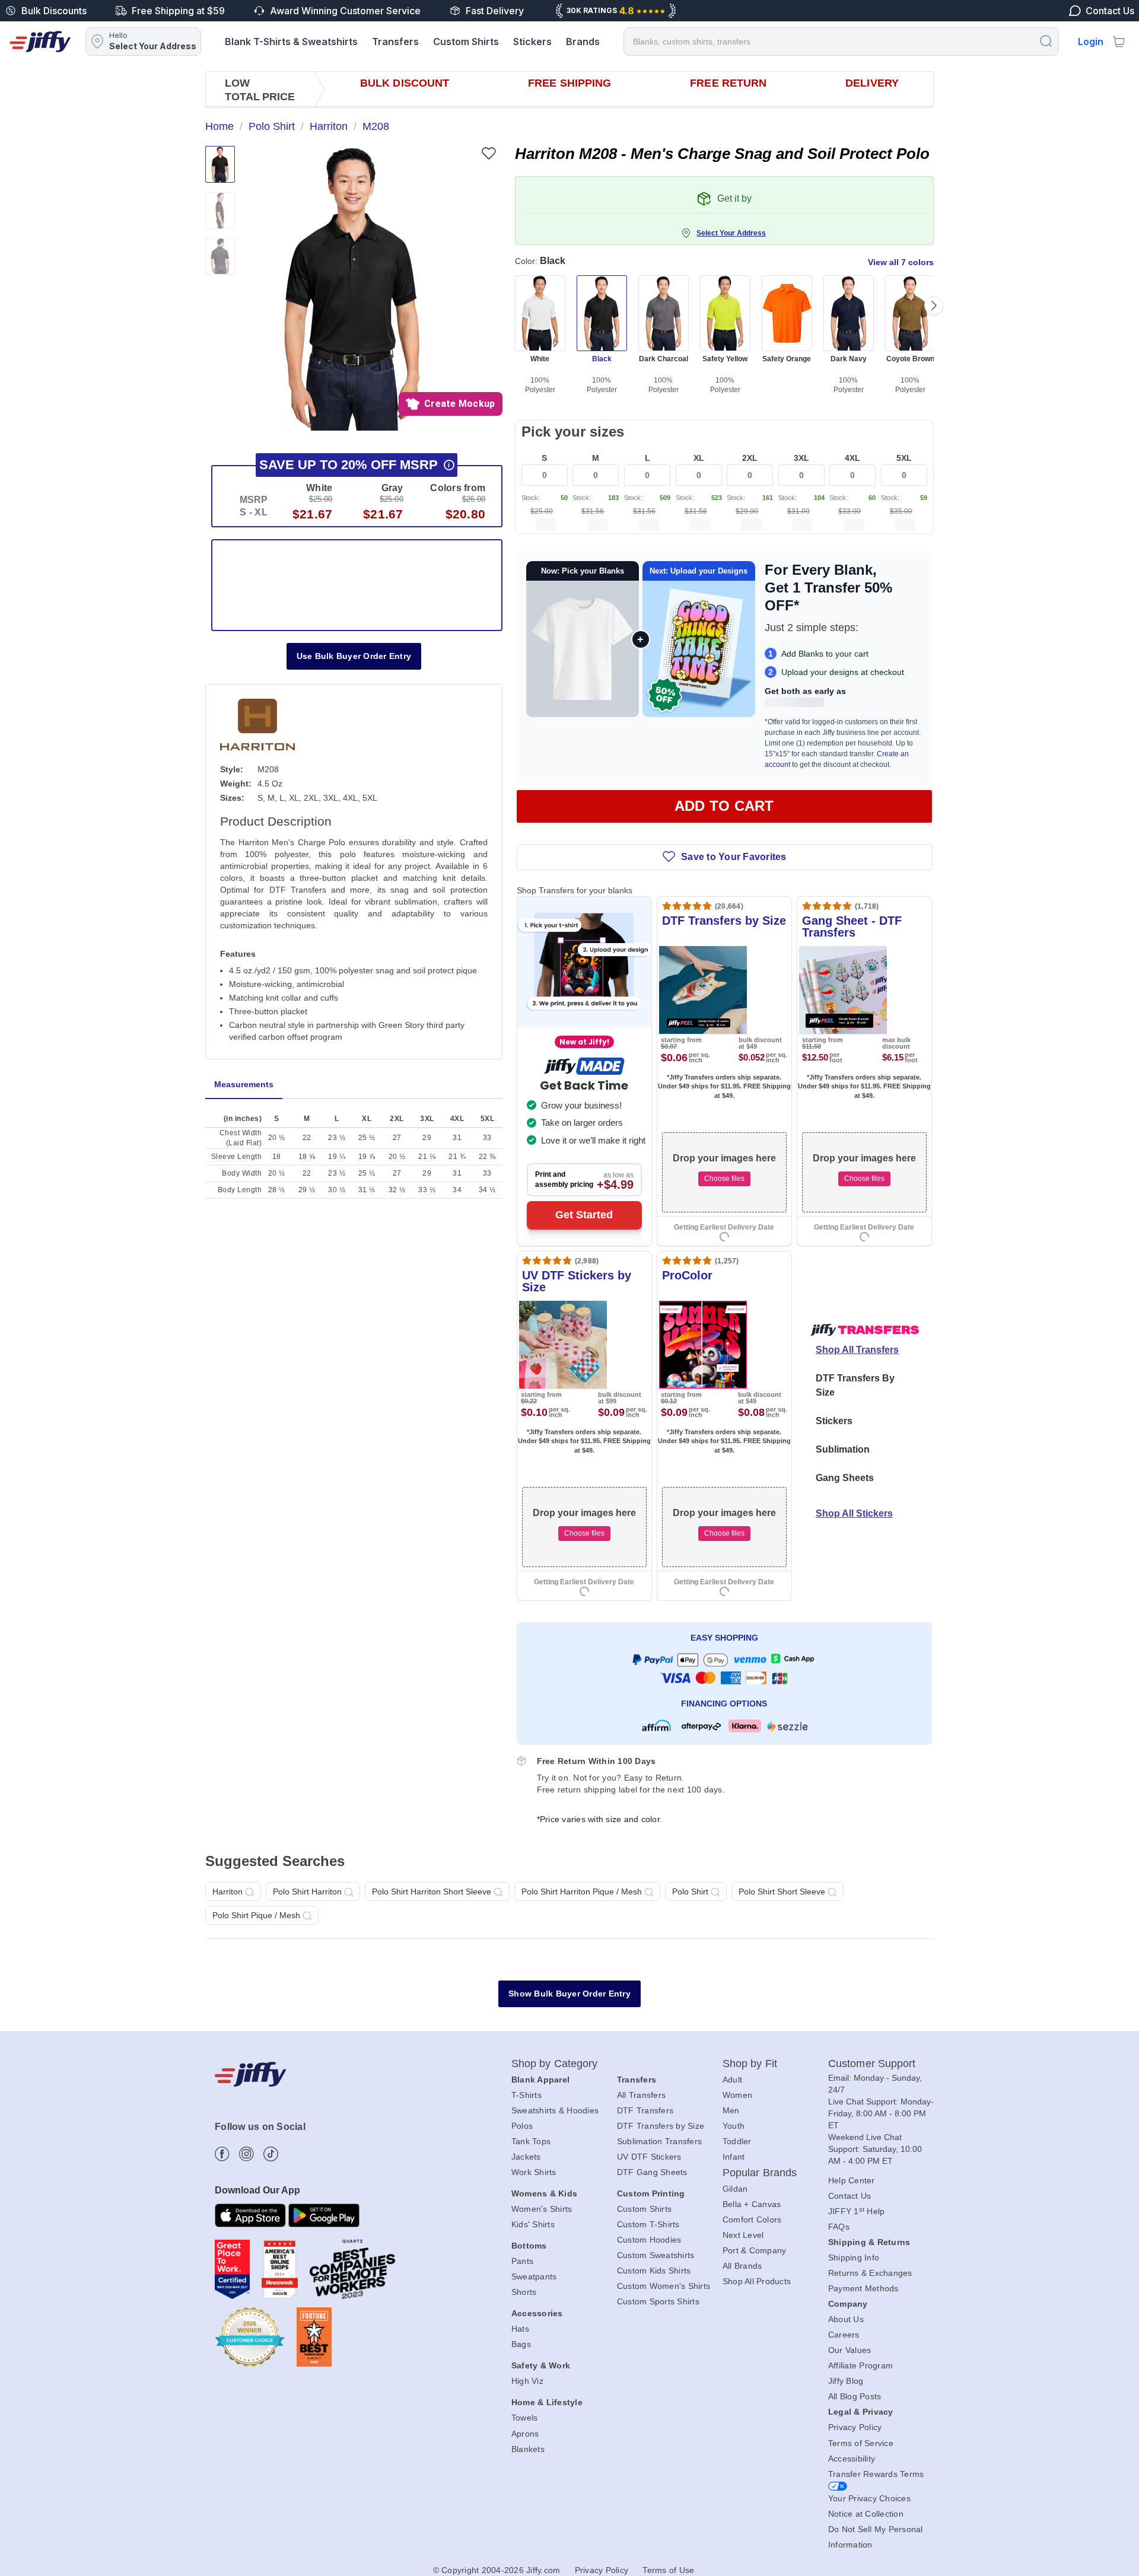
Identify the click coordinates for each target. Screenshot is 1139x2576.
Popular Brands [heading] (760, 2173)
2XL (750, 458)
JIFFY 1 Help (857, 2211)
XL (699, 458)
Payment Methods (863, 2288)
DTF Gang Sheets (652, 2172)
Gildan (735, 2189)
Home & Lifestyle (547, 2402)
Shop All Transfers (857, 1350)
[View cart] (1119, 42)
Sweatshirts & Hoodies (555, 2110)
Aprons (525, 2434)
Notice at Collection (866, 2514)
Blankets (528, 2449)
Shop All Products (757, 2281)
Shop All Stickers (854, 1513)
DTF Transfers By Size (855, 1385)
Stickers (532, 42)
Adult (732, 2080)
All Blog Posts (855, 2396)
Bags (521, 2344)
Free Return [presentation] (728, 83)
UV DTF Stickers (649, 2157)
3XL (801, 458)
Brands (583, 42)
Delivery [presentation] (872, 83)
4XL (852, 458)
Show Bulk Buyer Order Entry (569, 1994)
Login (1091, 42)
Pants (522, 2261)
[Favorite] (489, 153)
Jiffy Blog (846, 2381)
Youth (734, 2126)
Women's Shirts (542, 2209)
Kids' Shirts (533, 2224)
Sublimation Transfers (659, 2141)
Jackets (526, 2157)
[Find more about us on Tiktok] (271, 2154)
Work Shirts (534, 2172)
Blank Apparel (540, 2080)
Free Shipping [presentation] (569, 83)
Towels (525, 2418)
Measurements (244, 1084)
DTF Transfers (645, 2110)
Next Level (743, 2235)
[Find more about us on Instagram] (246, 2154)
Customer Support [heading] (872, 2064)
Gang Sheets (845, 1478)
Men (731, 2110)
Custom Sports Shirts (658, 2301)
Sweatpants (534, 2276)
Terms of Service (861, 2443)
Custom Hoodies (649, 2240)
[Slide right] (934, 305)
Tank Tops (531, 2141)
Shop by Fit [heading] (750, 2064)
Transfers (395, 42)
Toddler (737, 2141)
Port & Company (755, 2250)
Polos (522, 2126)
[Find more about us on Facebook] (222, 2154)
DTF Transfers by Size (661, 2126)
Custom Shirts (466, 42)
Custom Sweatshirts (656, 2255)
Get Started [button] (584, 1215)
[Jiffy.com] (40, 42)
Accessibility (852, 2459)
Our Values (850, 2350)
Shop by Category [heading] (555, 2064)
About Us (846, 2319)
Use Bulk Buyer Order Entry (354, 656)
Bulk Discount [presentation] (405, 83)
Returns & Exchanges (870, 2273)
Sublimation (843, 1449)
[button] (352, 288)
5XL (904, 458)
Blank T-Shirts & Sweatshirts (291, 42)
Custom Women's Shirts (664, 2286)
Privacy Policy (855, 2427)
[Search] (1046, 41)
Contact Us (850, 2196)
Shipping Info (854, 2257)
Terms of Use (668, 2570)
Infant (734, 2157)
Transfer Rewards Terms (876, 2474)
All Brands (742, 2266)
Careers (844, 2335)
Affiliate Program (860, 2365)
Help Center (852, 2180)
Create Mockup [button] (459, 404)
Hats (520, 2329)
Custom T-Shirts (648, 2224)
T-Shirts (526, 2095)
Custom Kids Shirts (654, 2271)
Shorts (524, 2292)
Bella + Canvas (752, 2204)
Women (737, 2095)
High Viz (527, 2381)
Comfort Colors (752, 2220)
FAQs (839, 2227)
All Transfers (641, 2095)
